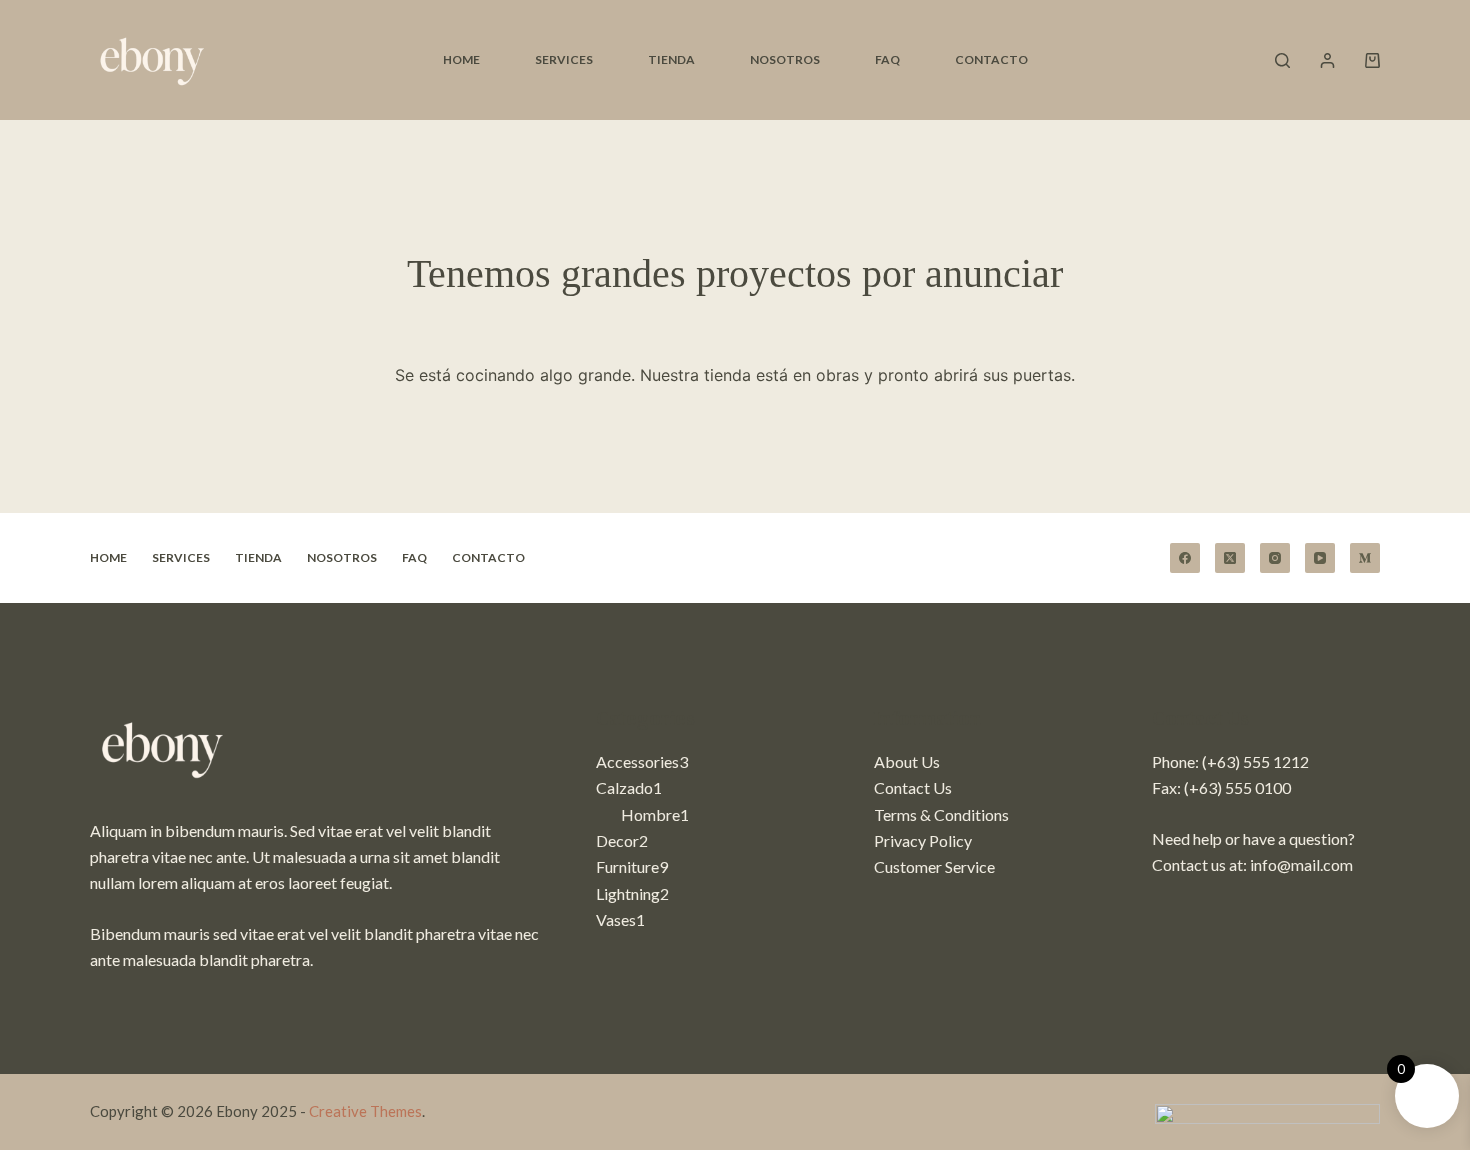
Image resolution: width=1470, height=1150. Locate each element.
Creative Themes (365, 1111)
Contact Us (913, 787)
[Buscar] (1282, 60)
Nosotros (785, 59)
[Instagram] (1275, 558)
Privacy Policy (923, 840)
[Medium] (1365, 558)
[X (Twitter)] (1230, 558)
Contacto (991, 59)
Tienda (671, 59)
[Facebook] (1185, 558)
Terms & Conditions (941, 814)
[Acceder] (1327, 60)
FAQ (887, 59)
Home (461, 59)
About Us (907, 761)
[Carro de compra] (1372, 60)
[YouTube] (1320, 558)
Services (564, 59)
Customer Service (934, 866)
